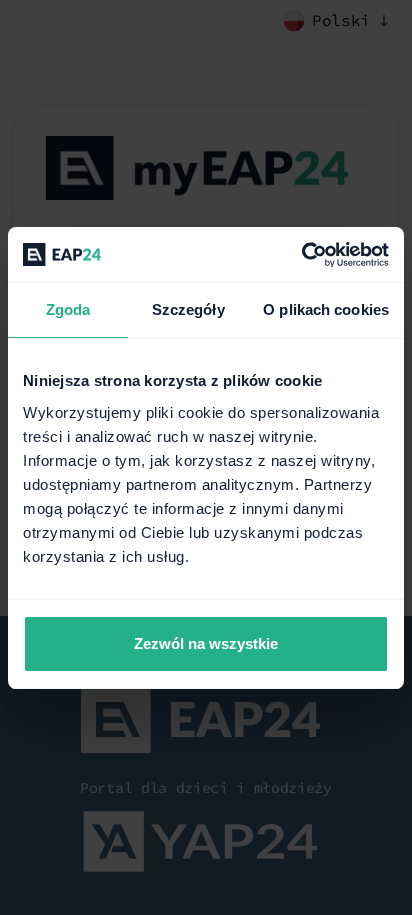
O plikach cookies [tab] (326, 309)
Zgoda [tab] (68, 309)
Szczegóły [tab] (188, 309)
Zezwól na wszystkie (206, 643)
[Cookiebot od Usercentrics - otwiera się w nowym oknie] (301, 255)
